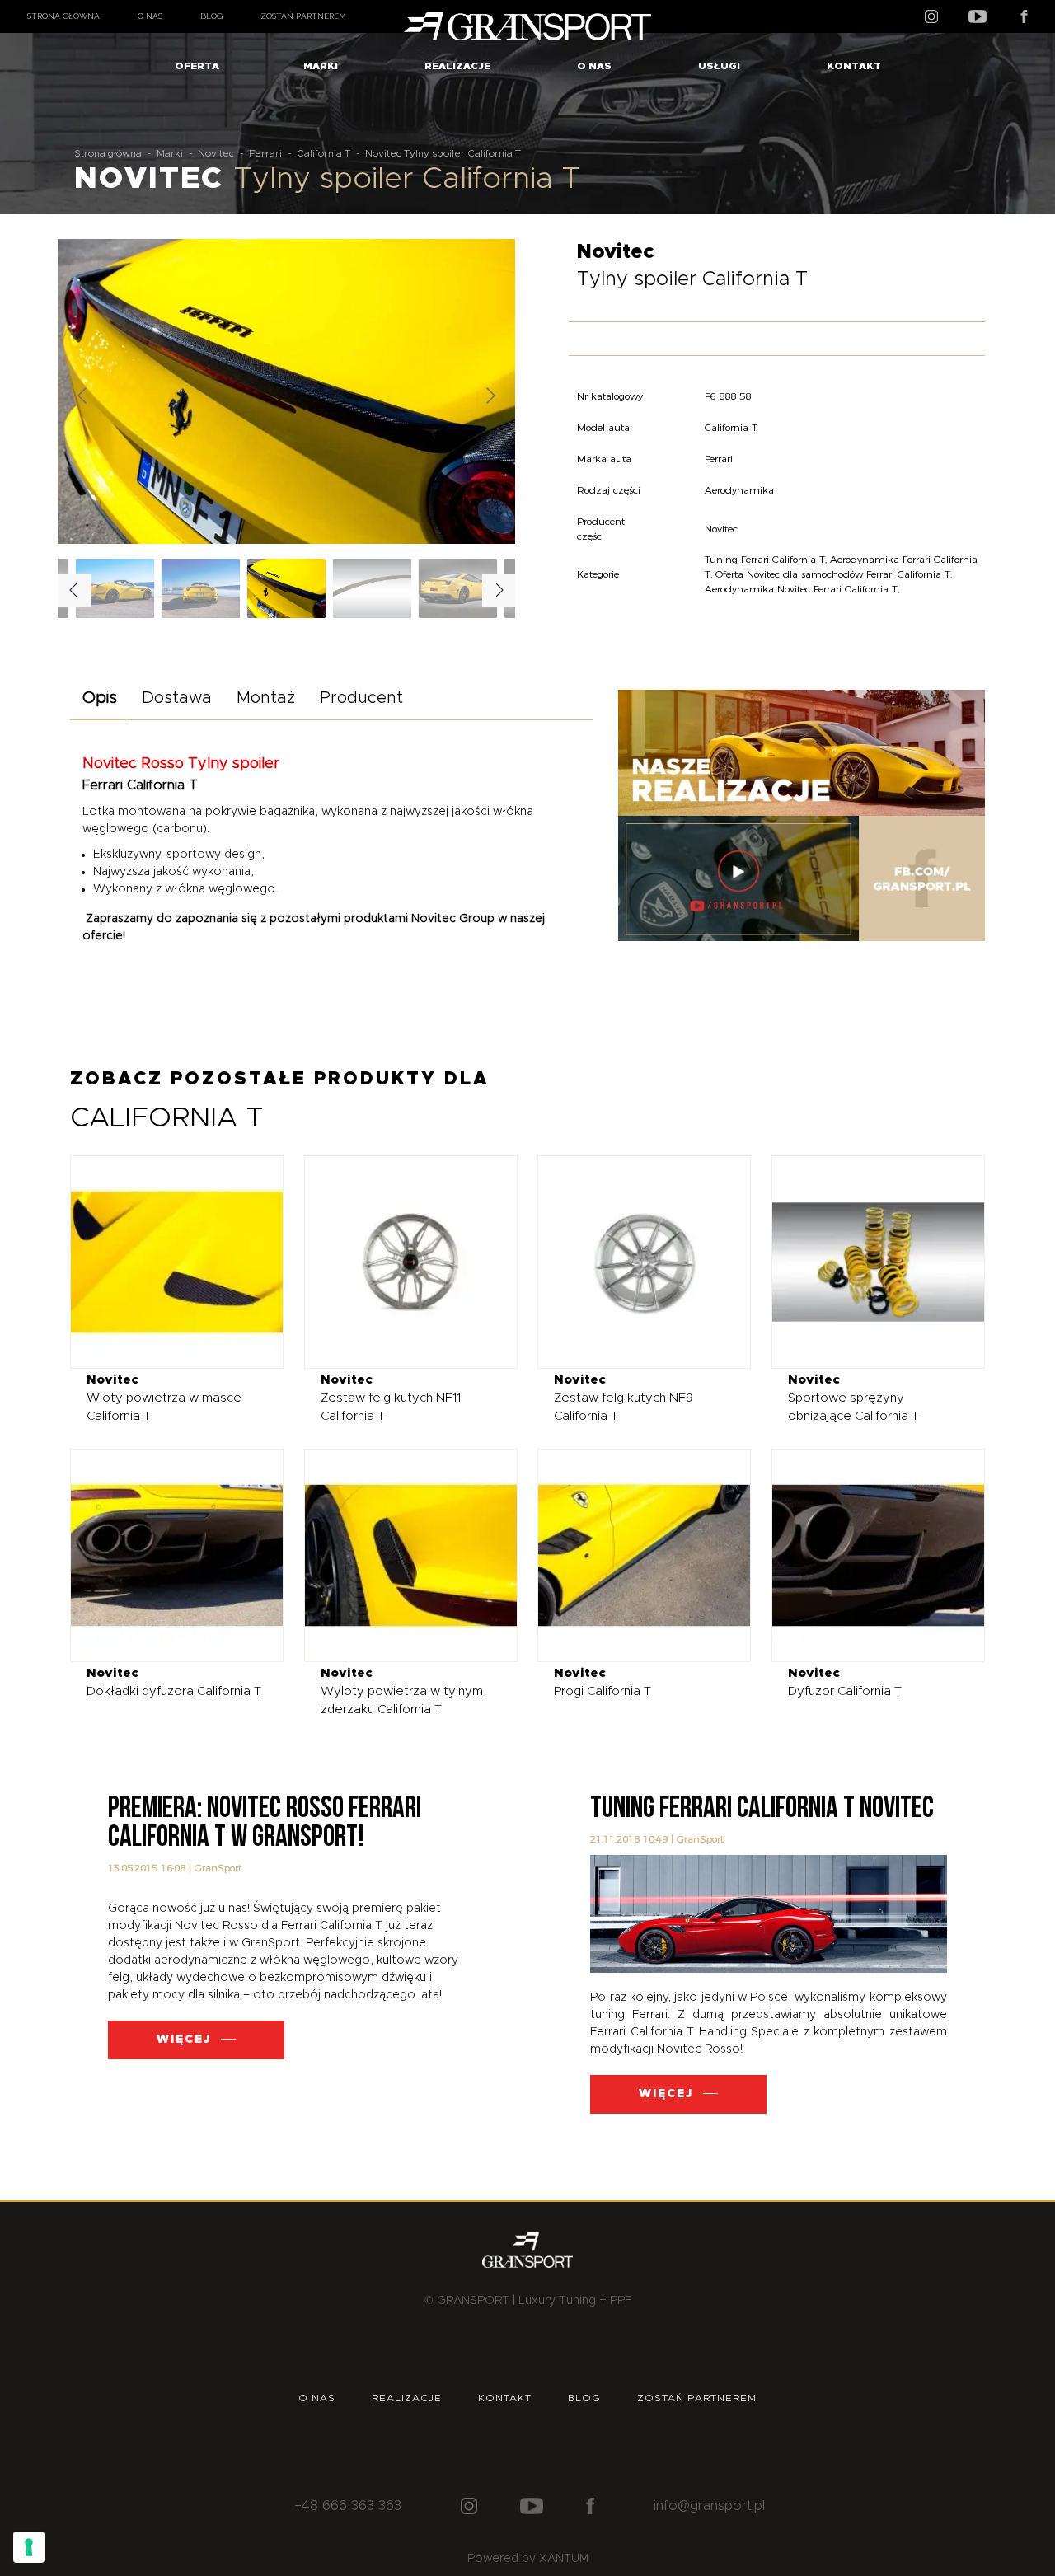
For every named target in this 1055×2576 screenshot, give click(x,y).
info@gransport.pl (709, 2506)
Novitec (216, 153)
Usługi (719, 66)
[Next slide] (490, 396)
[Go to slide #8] (201, 588)
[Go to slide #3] (458, 588)
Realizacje (457, 66)
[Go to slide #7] (115, 588)
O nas (150, 16)
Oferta (197, 66)
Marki (321, 66)
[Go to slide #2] (373, 588)
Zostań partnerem (303, 16)
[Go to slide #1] (287, 588)
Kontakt (854, 66)
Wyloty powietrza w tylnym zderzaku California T (402, 1691)
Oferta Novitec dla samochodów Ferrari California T (833, 574)
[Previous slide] (83, 396)
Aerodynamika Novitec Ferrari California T (801, 589)
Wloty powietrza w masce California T (164, 1398)
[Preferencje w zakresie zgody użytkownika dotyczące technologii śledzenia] (29, 2547)
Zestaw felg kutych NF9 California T (624, 1398)
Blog (211, 16)
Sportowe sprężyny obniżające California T (853, 1398)
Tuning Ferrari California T (765, 559)
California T (324, 153)
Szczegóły (164, 1261)
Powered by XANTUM (528, 2559)
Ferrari (265, 153)
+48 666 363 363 (348, 2506)
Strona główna (63, 16)
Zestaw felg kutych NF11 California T (391, 1398)
